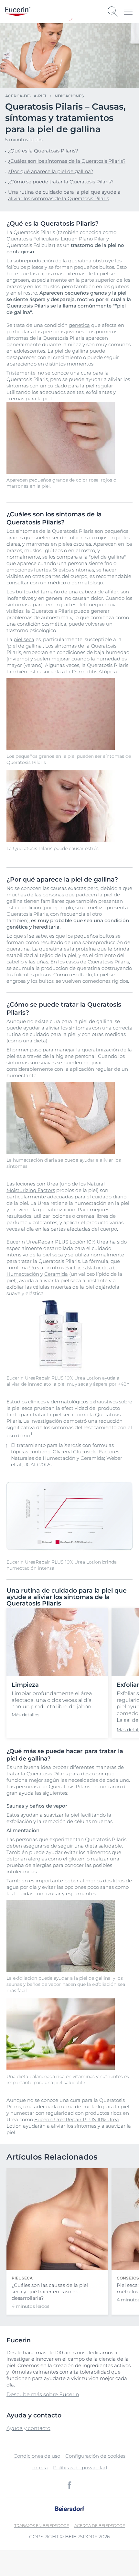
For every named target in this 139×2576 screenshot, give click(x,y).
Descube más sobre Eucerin (43, 2394)
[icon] (69, 2485)
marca (40, 2468)
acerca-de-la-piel (26, 96)
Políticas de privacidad (80, 2468)
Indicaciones (69, 96)
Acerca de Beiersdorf (100, 2526)
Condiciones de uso (37, 2456)
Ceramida (56, 1274)
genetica (79, 325)
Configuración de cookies (95, 2456)
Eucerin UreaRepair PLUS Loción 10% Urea (57, 1242)
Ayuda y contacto (28, 2428)
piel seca (24, 639)
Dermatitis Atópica (94, 672)
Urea (52, 1184)
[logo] (18, 11)
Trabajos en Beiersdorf (42, 2526)
